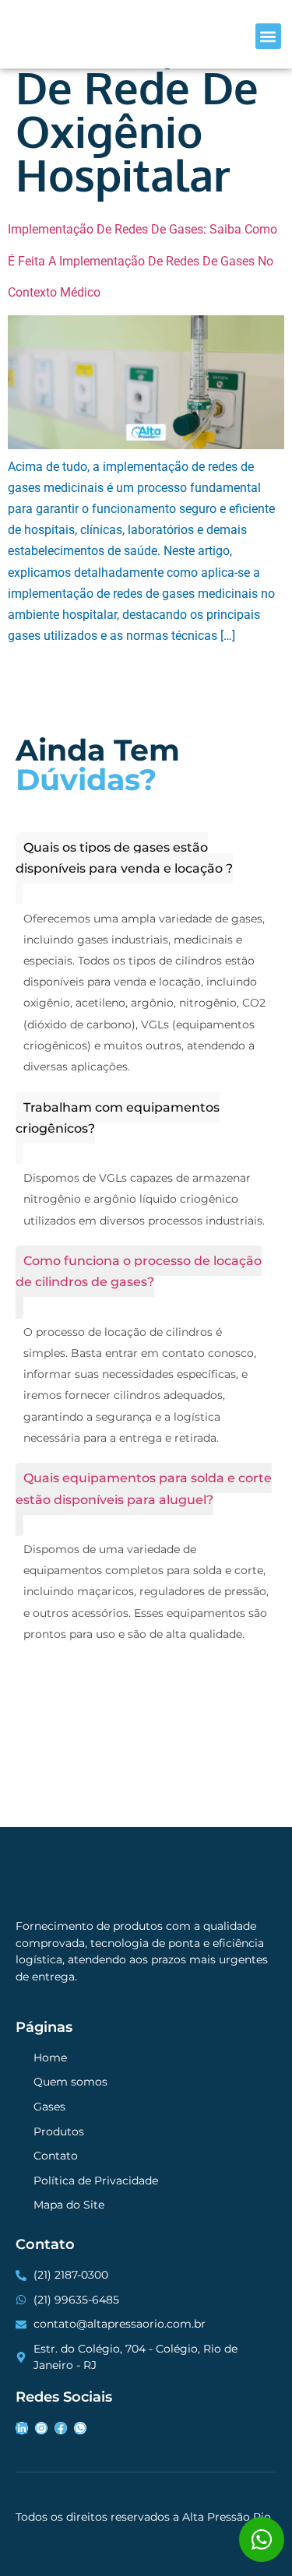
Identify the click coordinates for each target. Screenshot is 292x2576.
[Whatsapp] (80, 2428)
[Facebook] (61, 2428)
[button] (268, 36)
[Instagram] (41, 2428)
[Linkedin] (22, 2428)
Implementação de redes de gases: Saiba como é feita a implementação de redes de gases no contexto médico (142, 260)
